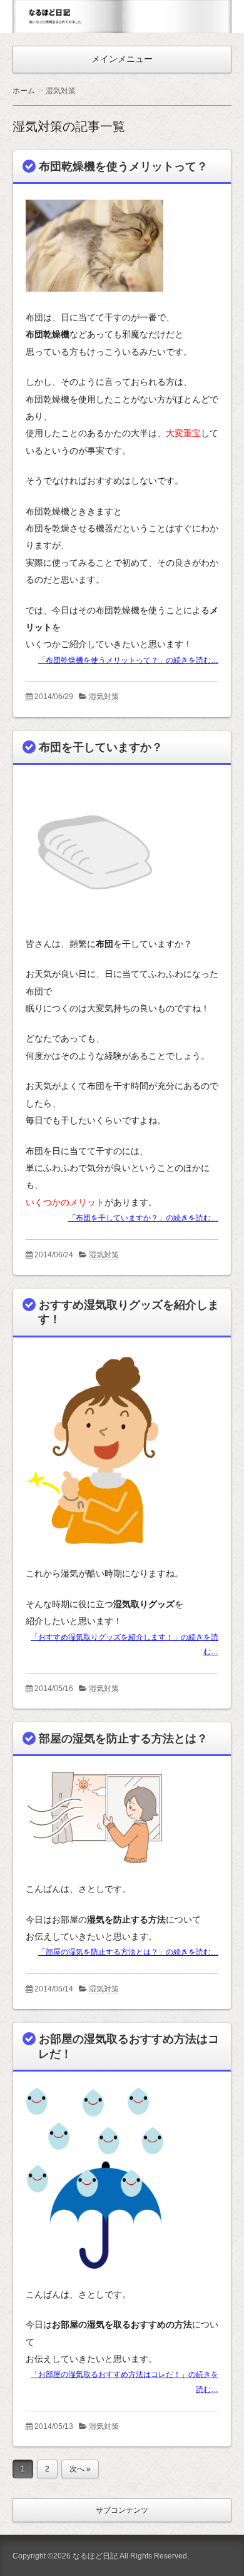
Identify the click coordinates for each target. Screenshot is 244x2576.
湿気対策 (104, 697)
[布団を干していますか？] (94, 929)
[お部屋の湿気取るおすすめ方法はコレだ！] (94, 2279)
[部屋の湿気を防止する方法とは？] (94, 1874)
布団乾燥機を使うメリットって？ (123, 166)
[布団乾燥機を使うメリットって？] (94, 302)
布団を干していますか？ (101, 747)
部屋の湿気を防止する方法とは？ (123, 1739)
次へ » (80, 2469)
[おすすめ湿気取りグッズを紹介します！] (94, 1558)
